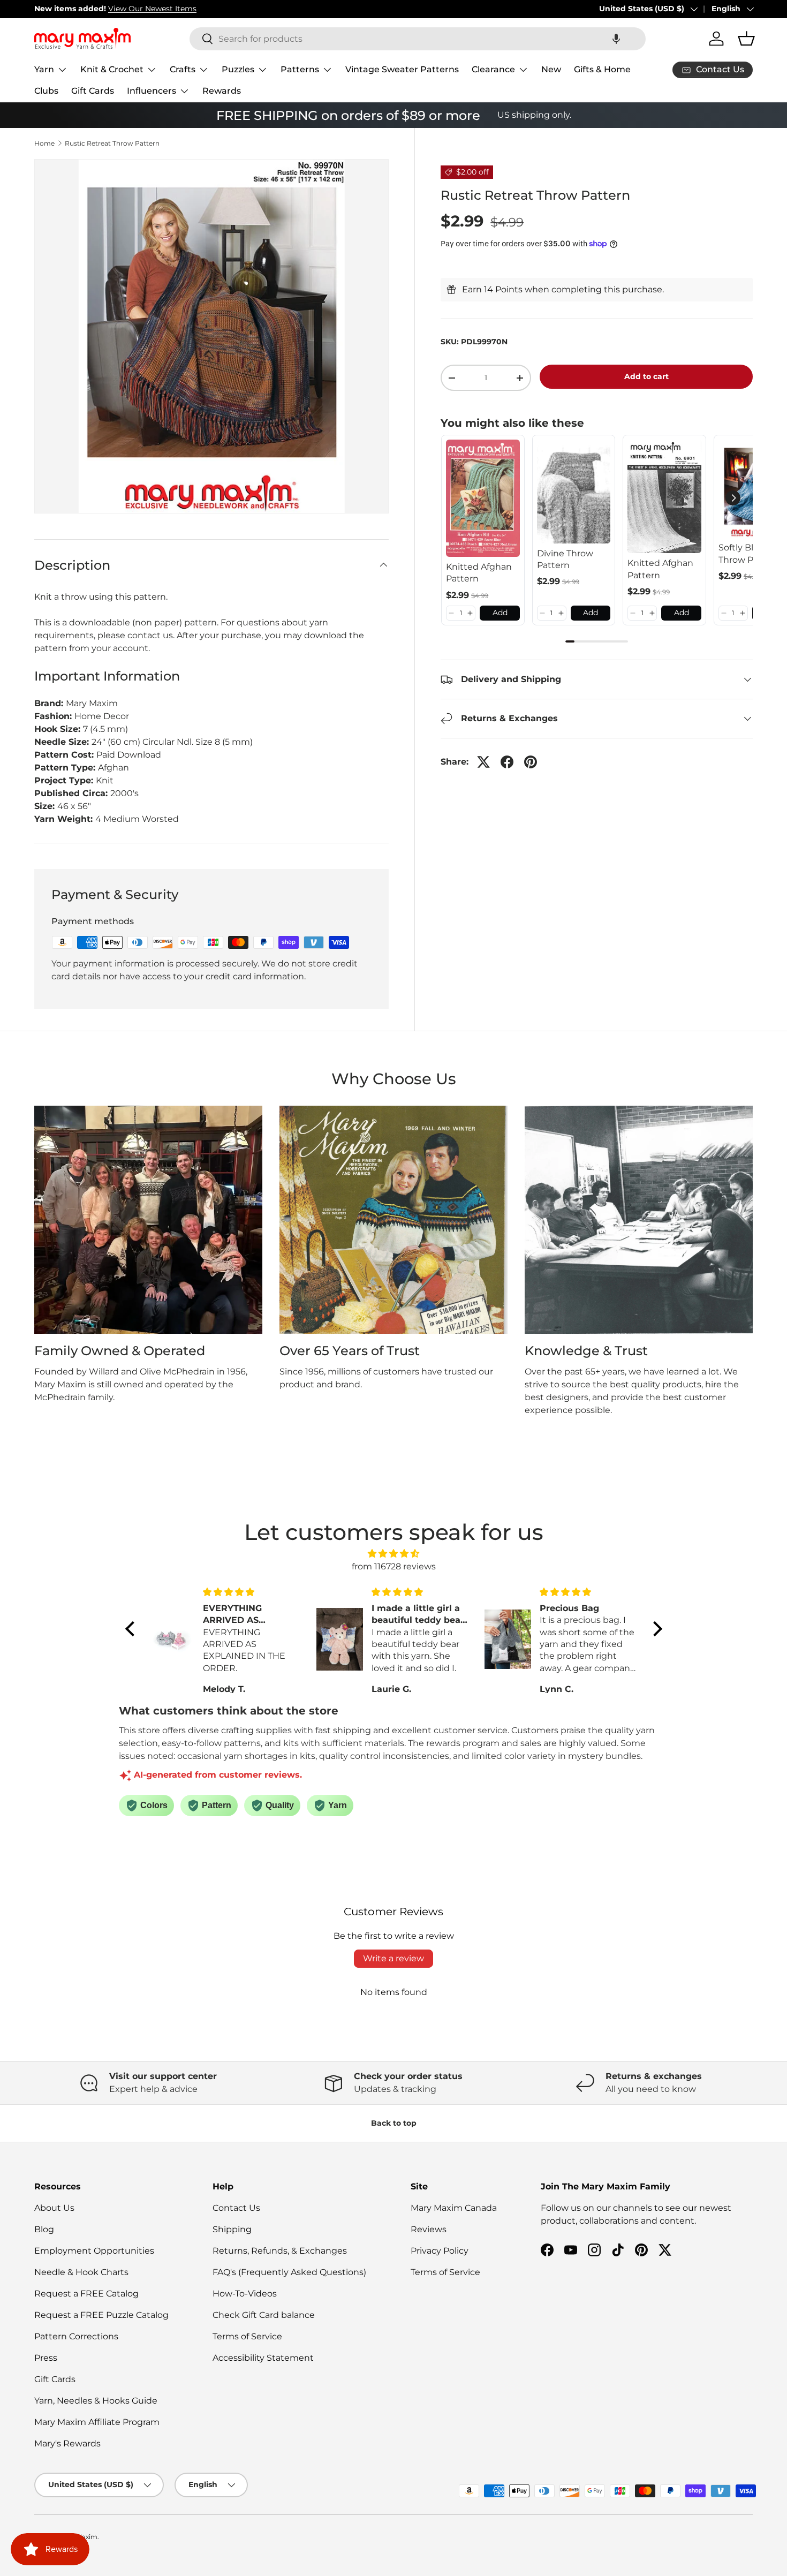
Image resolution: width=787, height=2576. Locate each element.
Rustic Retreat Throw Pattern (112, 143)
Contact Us (236, 2208)
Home (44, 143)
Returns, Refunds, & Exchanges (280, 2251)
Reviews (429, 2229)
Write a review (393, 1958)
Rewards (222, 91)
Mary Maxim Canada (454, 2208)
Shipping (232, 2229)
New (551, 69)
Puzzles (238, 69)
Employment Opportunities (94, 2251)
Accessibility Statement (263, 2358)
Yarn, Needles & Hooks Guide (96, 2401)
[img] (394, 1554)
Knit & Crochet (112, 69)
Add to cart (646, 376)
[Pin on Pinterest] (531, 762)
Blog (44, 2229)
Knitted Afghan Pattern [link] (479, 573)
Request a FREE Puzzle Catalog (101, 2315)
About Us (54, 2208)
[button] (616, 39)
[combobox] (418, 39)
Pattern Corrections (76, 2336)
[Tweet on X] (483, 762)
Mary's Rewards (67, 2443)
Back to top (394, 2123)
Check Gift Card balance (264, 2315)
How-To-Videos (245, 2294)
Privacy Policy (440, 2251)
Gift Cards (93, 91)
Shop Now (187, 9)
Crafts (183, 69)
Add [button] (500, 613)
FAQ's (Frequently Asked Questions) (289, 2272)
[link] (483, 498)
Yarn (44, 69)
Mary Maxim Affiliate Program (97, 2422)
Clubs (46, 91)
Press (46, 2358)
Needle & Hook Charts (81, 2272)
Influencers (152, 91)
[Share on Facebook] (507, 762)
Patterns (300, 69)
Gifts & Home (602, 69)
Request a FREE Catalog (86, 2294)
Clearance (493, 69)
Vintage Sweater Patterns (402, 69)
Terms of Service (247, 2336)
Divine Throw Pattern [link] (565, 559)
